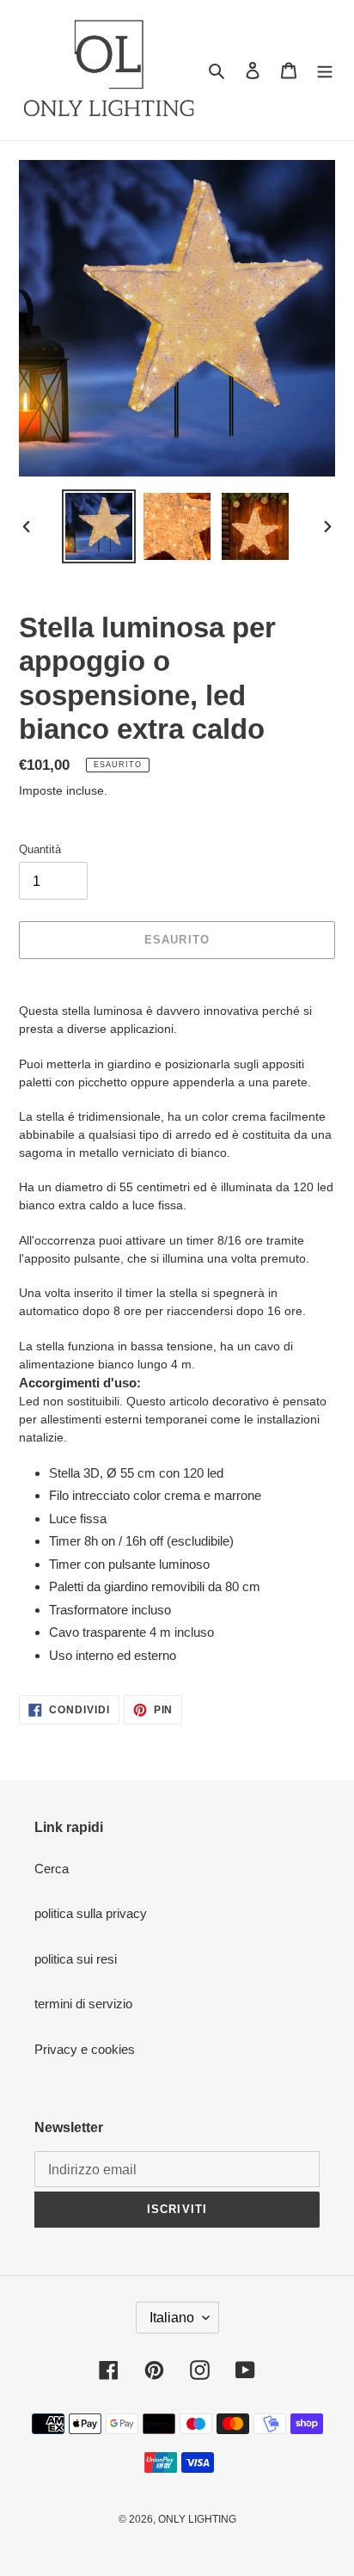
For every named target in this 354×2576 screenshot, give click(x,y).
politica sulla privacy (91, 1913)
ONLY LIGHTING (197, 2519)
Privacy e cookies (85, 2049)
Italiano (172, 2318)
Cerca (52, 1869)
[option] (99, 526)
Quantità (40, 849)
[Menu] (325, 70)
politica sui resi (76, 1959)
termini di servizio (83, 2004)
